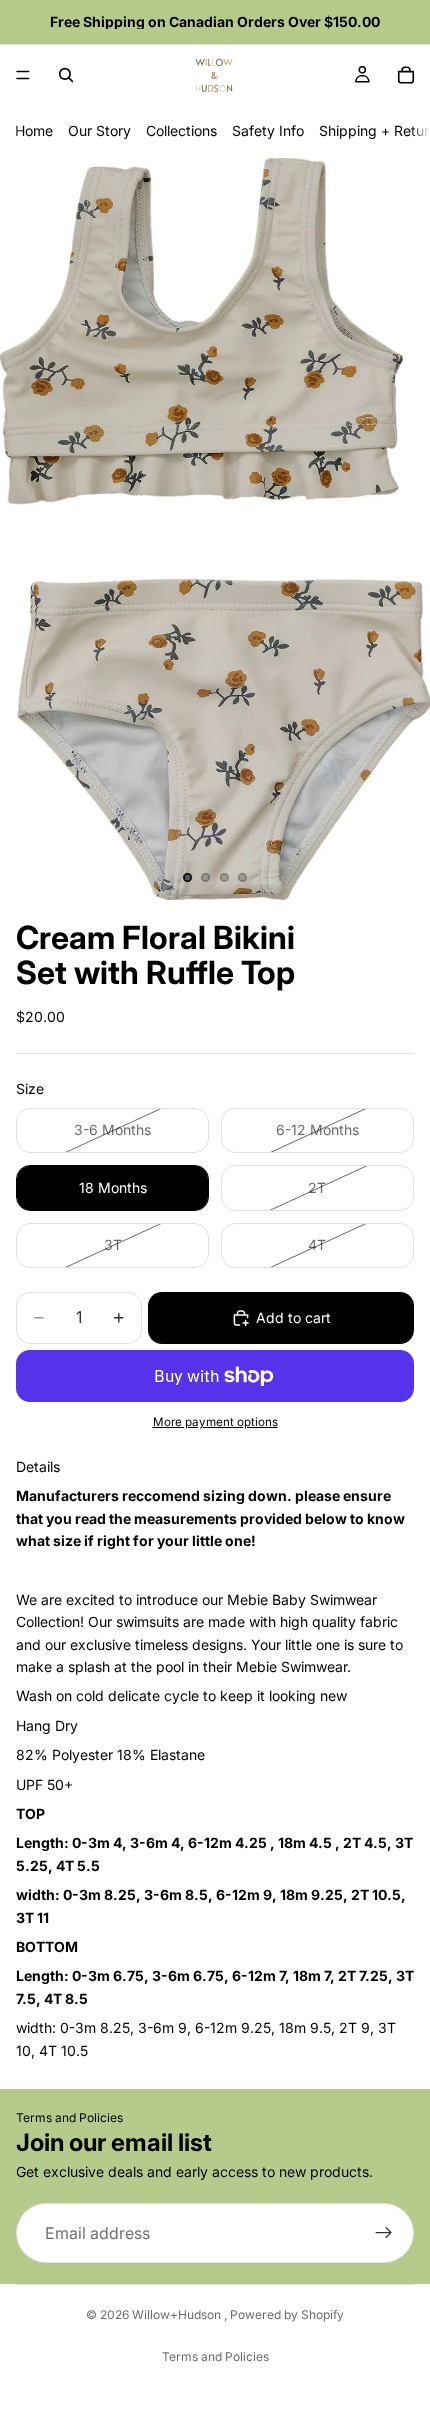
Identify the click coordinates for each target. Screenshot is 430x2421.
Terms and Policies (69, 2117)
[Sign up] (384, 2233)
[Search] (66, 75)
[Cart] (406, 75)
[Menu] (23, 75)
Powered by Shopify (287, 2314)
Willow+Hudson (178, 2314)
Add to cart (293, 1317)
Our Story (99, 130)
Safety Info (268, 130)
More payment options (215, 1422)
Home (34, 130)
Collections (181, 130)
